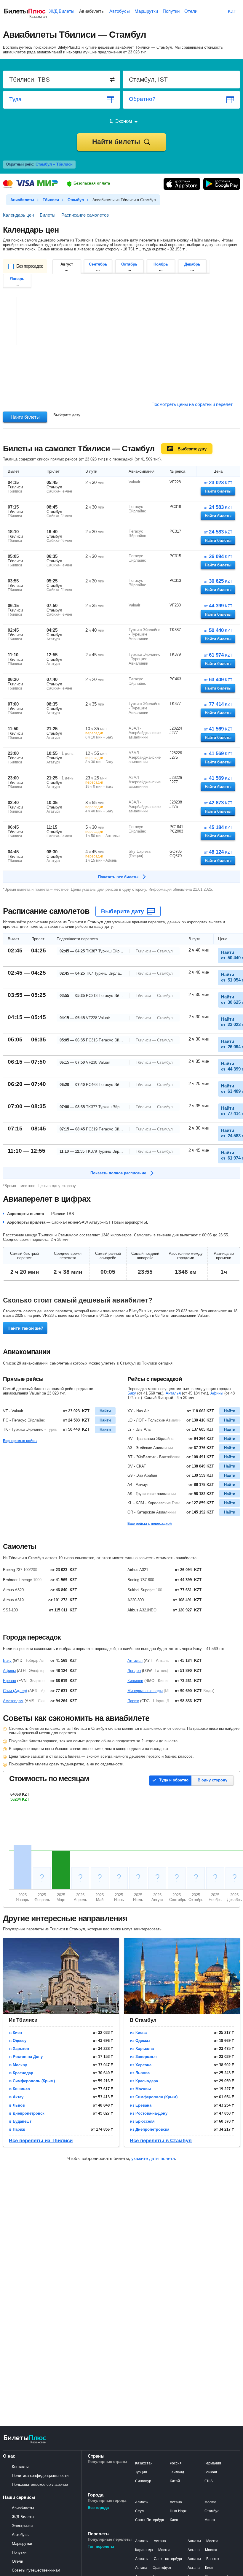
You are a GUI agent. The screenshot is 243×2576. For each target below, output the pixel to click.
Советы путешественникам (36, 2570)
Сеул (139, 2511)
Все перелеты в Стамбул (161, 2141)
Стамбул (212, 2511)
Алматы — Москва (203, 2541)
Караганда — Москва (153, 2550)
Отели (17, 2561)
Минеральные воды (145, 1691)
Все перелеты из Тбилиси (41, 2141)
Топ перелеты (101, 2546)
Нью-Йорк (178, 2511)
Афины (217, 1393)
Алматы (142, 2502)
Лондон (134, 1671)
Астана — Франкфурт (153, 2568)
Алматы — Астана (151, 2541)
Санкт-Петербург (150, 2520)
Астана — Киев (200, 2568)
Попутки (19, 2552)
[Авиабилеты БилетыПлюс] (25, 2443)
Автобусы (21, 2535)
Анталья (173, 1393)
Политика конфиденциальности (40, 2476)
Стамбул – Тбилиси (54, 164)
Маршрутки (22, 2544)
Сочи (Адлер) (15, 1691)
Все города (98, 2508)
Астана (176, 2502)
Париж (133, 1701)
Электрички (22, 2526)
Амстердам (13, 1701)
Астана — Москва (202, 2550)
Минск (210, 2520)
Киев (174, 2520)
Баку (132, 1393)
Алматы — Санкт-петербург (159, 2559)
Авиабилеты (23, 2508)
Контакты (20, 2467)
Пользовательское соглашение (40, 2484)
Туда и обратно (174, 1780)
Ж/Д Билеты (23, 2517)
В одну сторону (212, 1780)
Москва (211, 2502)
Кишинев (135, 1681)
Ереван (9, 1681)
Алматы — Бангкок (203, 2559)
